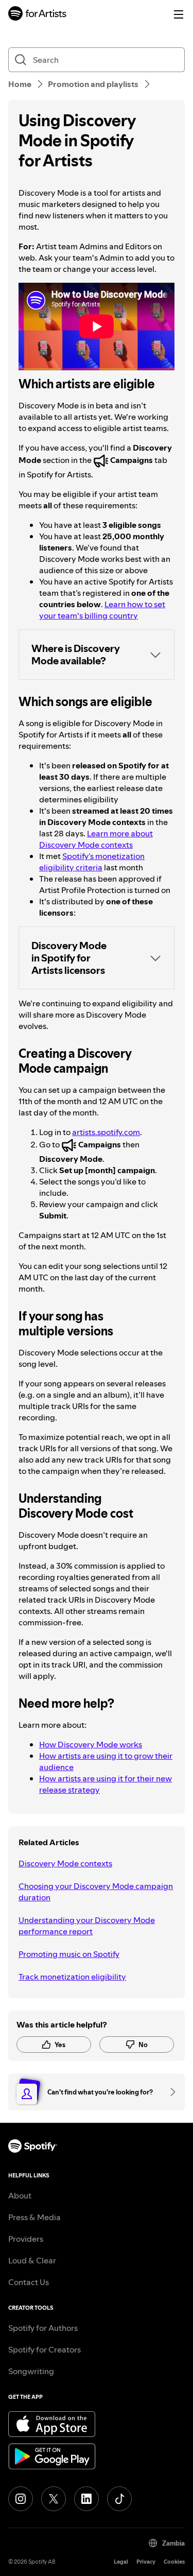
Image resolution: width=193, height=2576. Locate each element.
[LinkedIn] (86, 2499)
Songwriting (31, 2371)
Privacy (146, 2562)
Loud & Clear (32, 2260)
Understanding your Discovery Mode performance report (87, 1926)
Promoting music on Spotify (69, 1954)
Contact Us (29, 2282)
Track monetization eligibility (72, 1977)
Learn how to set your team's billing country (102, 610)
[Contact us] (169, 2092)
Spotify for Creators (45, 2349)
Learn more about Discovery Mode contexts (96, 839)
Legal (121, 2562)
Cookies (174, 2562)
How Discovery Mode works (91, 1744)
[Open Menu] (179, 14)
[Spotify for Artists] (38, 15)
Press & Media (34, 2217)
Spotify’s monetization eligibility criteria (92, 862)
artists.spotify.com (106, 1132)
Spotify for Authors (43, 2328)
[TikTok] (119, 2499)
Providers (26, 2239)
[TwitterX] (54, 2499)
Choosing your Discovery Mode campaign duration (96, 1892)
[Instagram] (21, 2499)
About (20, 2195)
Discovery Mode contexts (65, 1863)
